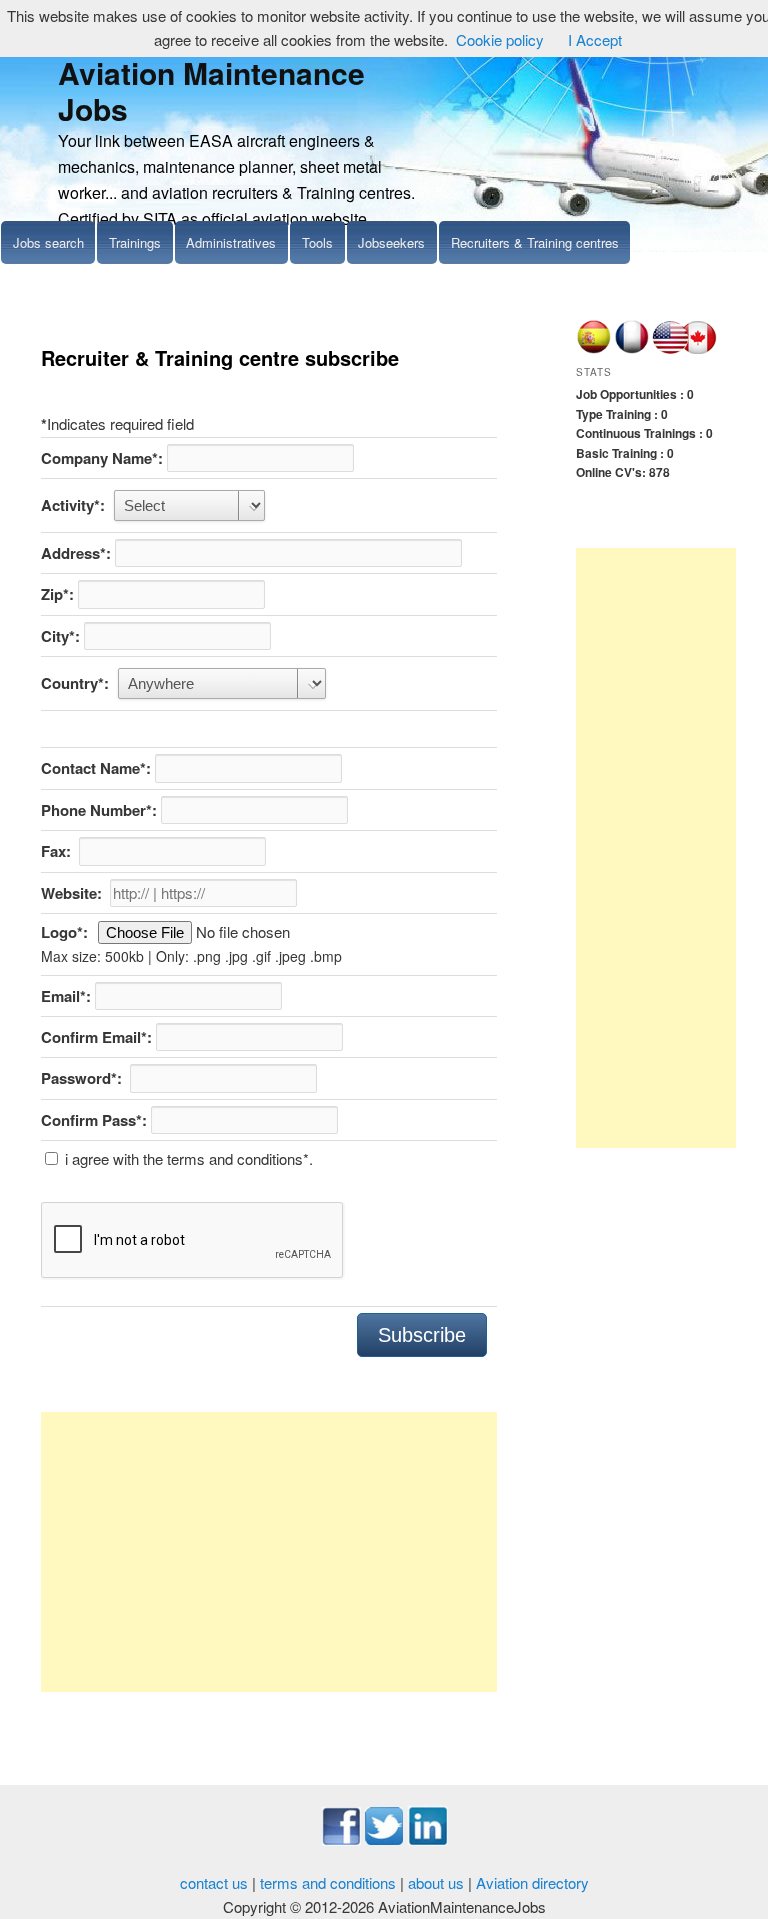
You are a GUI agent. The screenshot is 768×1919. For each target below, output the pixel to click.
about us (436, 1882)
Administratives (231, 242)
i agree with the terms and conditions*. (187, 1158)
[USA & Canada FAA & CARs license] (685, 349)
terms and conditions (328, 1882)
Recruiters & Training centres (535, 242)
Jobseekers (391, 242)
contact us (214, 1882)
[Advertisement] (269, 1552)
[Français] (631, 349)
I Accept (595, 39)
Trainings (135, 242)
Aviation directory (532, 1882)
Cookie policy (500, 39)
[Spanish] (593, 349)
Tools (317, 242)
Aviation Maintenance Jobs (211, 90)
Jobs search (48, 242)
